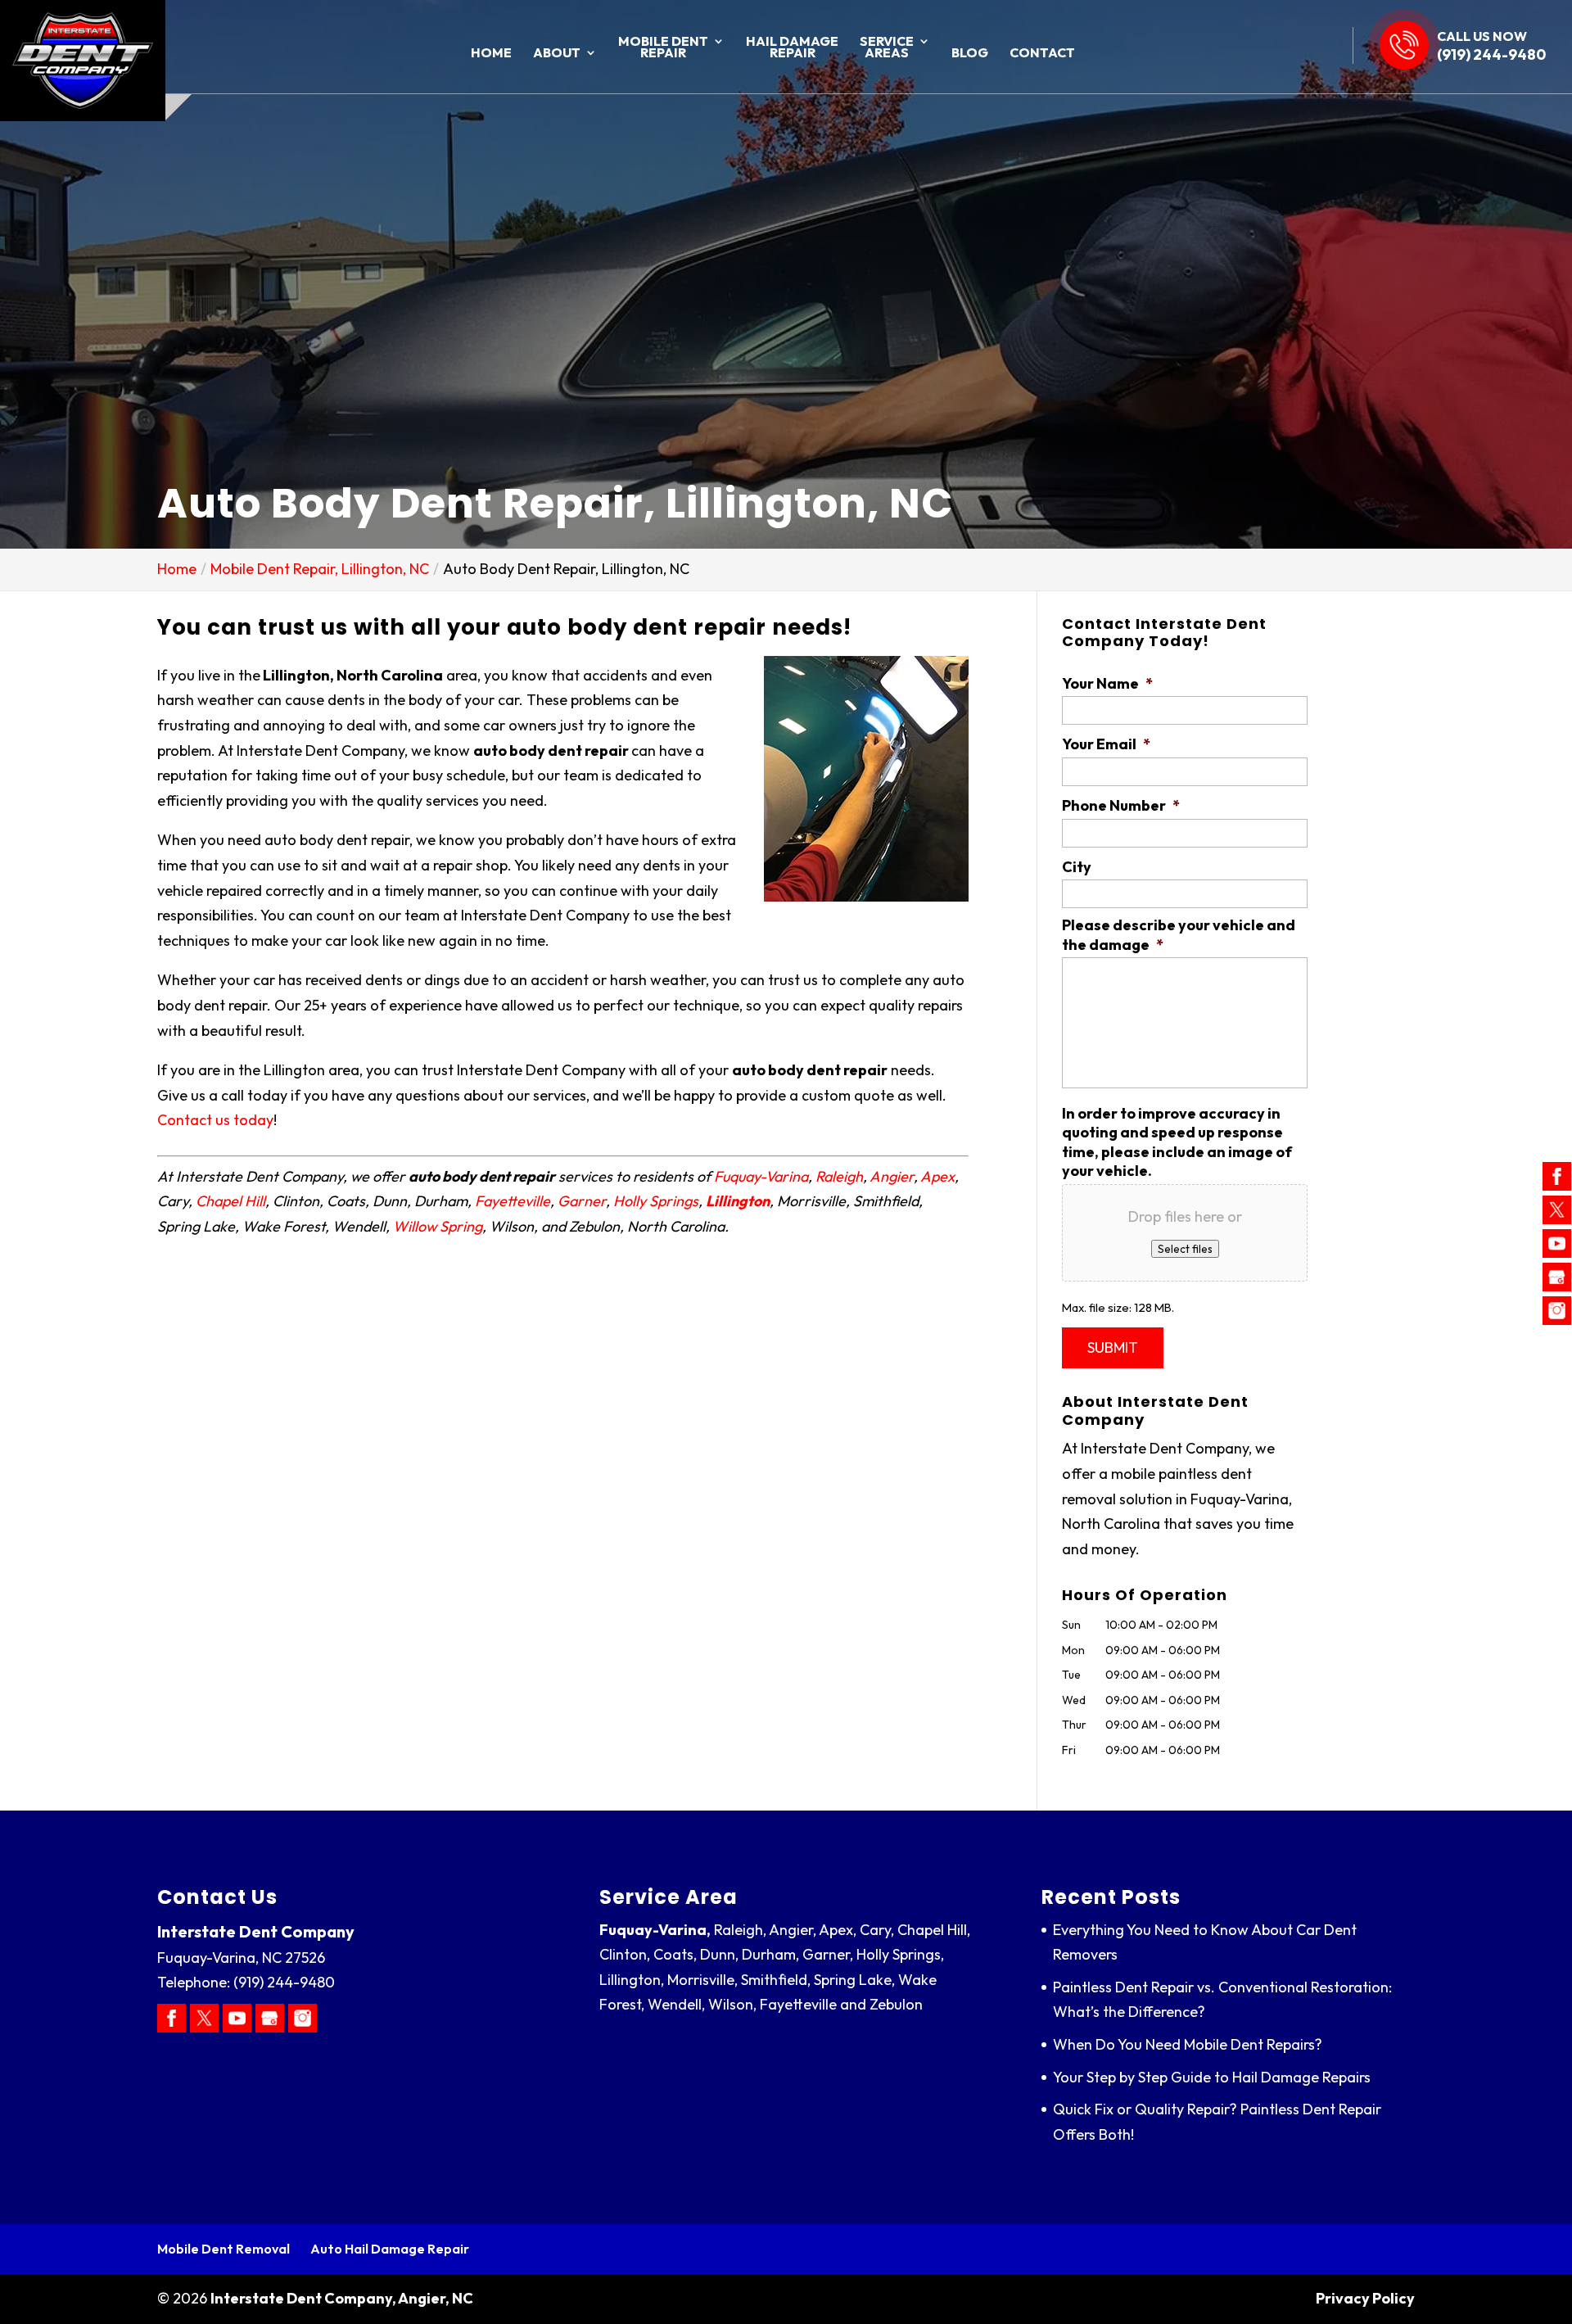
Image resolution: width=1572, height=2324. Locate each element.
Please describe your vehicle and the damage (1179, 934)
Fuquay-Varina (761, 1176)
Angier (892, 1176)
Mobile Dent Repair (663, 48)
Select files (1185, 1249)
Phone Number (1121, 805)
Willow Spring (438, 1226)
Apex (937, 1176)
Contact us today (215, 1120)
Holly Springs (656, 1201)
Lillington (738, 1201)
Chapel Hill (230, 1201)
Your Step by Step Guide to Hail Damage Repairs (1212, 2077)
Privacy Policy (1365, 2298)
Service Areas (887, 48)
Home (491, 54)
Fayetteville (513, 1201)
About (557, 54)
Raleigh (839, 1176)
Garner (582, 1201)
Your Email (1106, 744)
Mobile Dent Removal (224, 2249)
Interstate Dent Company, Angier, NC (342, 2298)
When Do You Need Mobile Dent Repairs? (1188, 2044)
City (1077, 867)
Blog (970, 54)
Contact (1042, 54)
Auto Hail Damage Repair (390, 2249)
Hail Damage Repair (792, 48)
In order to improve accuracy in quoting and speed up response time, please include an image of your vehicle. (1177, 1142)
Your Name (1107, 683)
